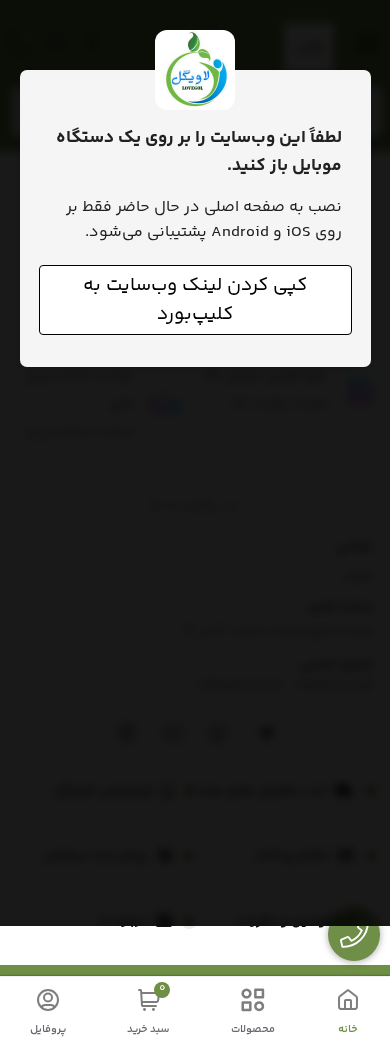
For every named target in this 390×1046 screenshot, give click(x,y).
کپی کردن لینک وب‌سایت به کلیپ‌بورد (195, 300)
